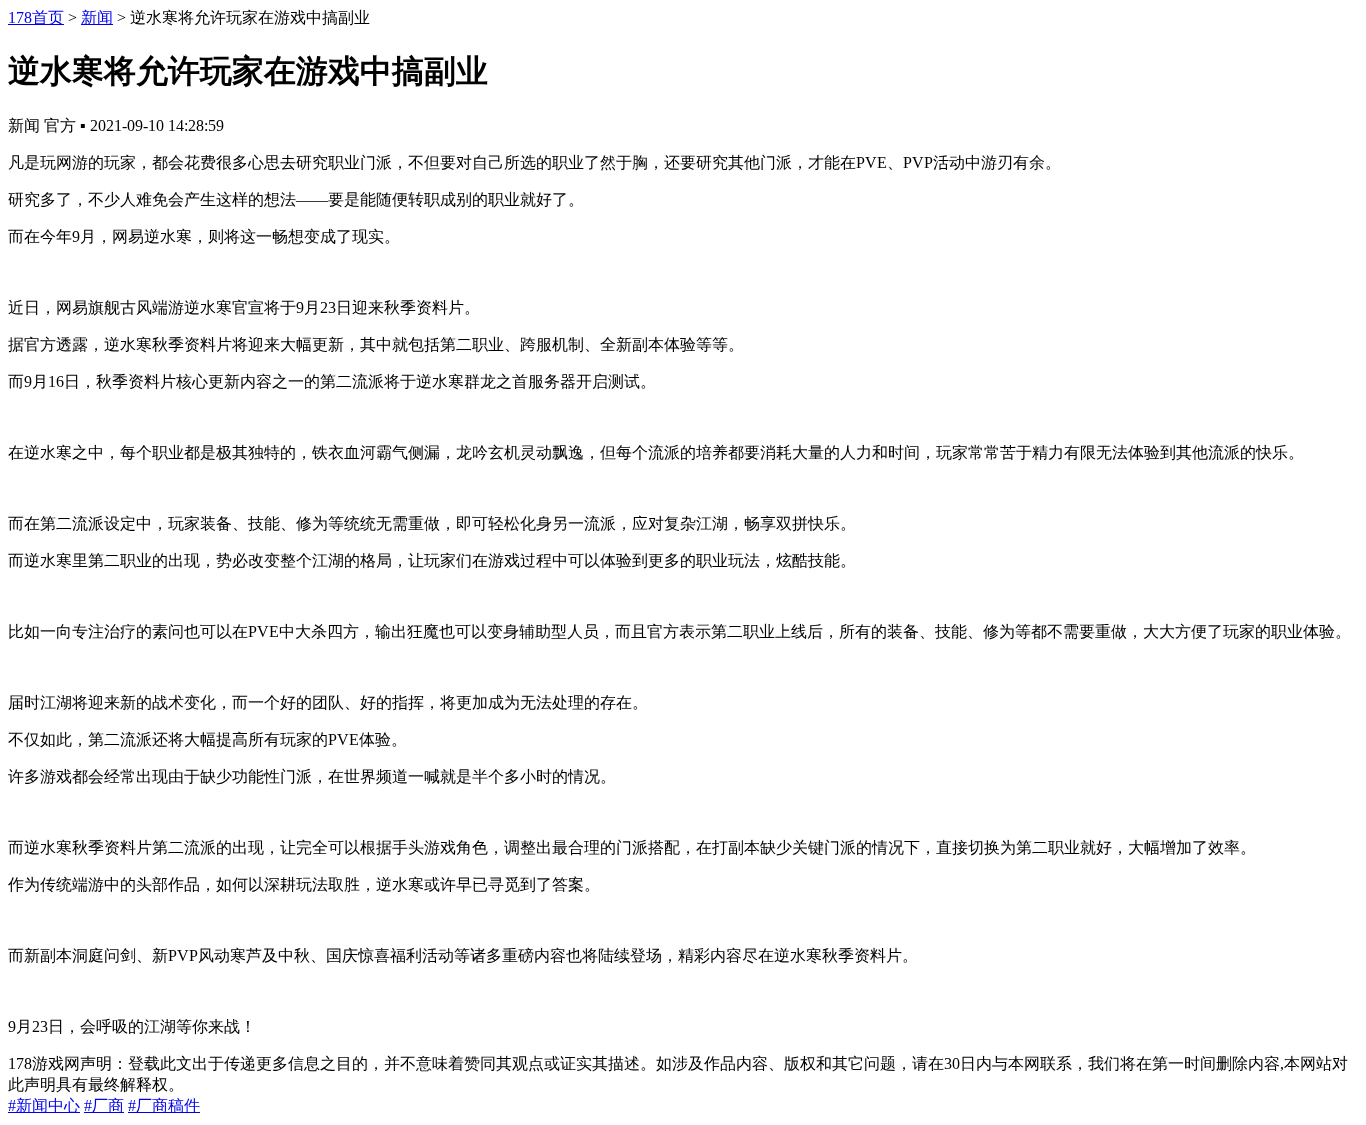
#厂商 (104, 1105)
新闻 (97, 17)
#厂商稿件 (164, 1105)
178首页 (36, 17)
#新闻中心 (44, 1105)
